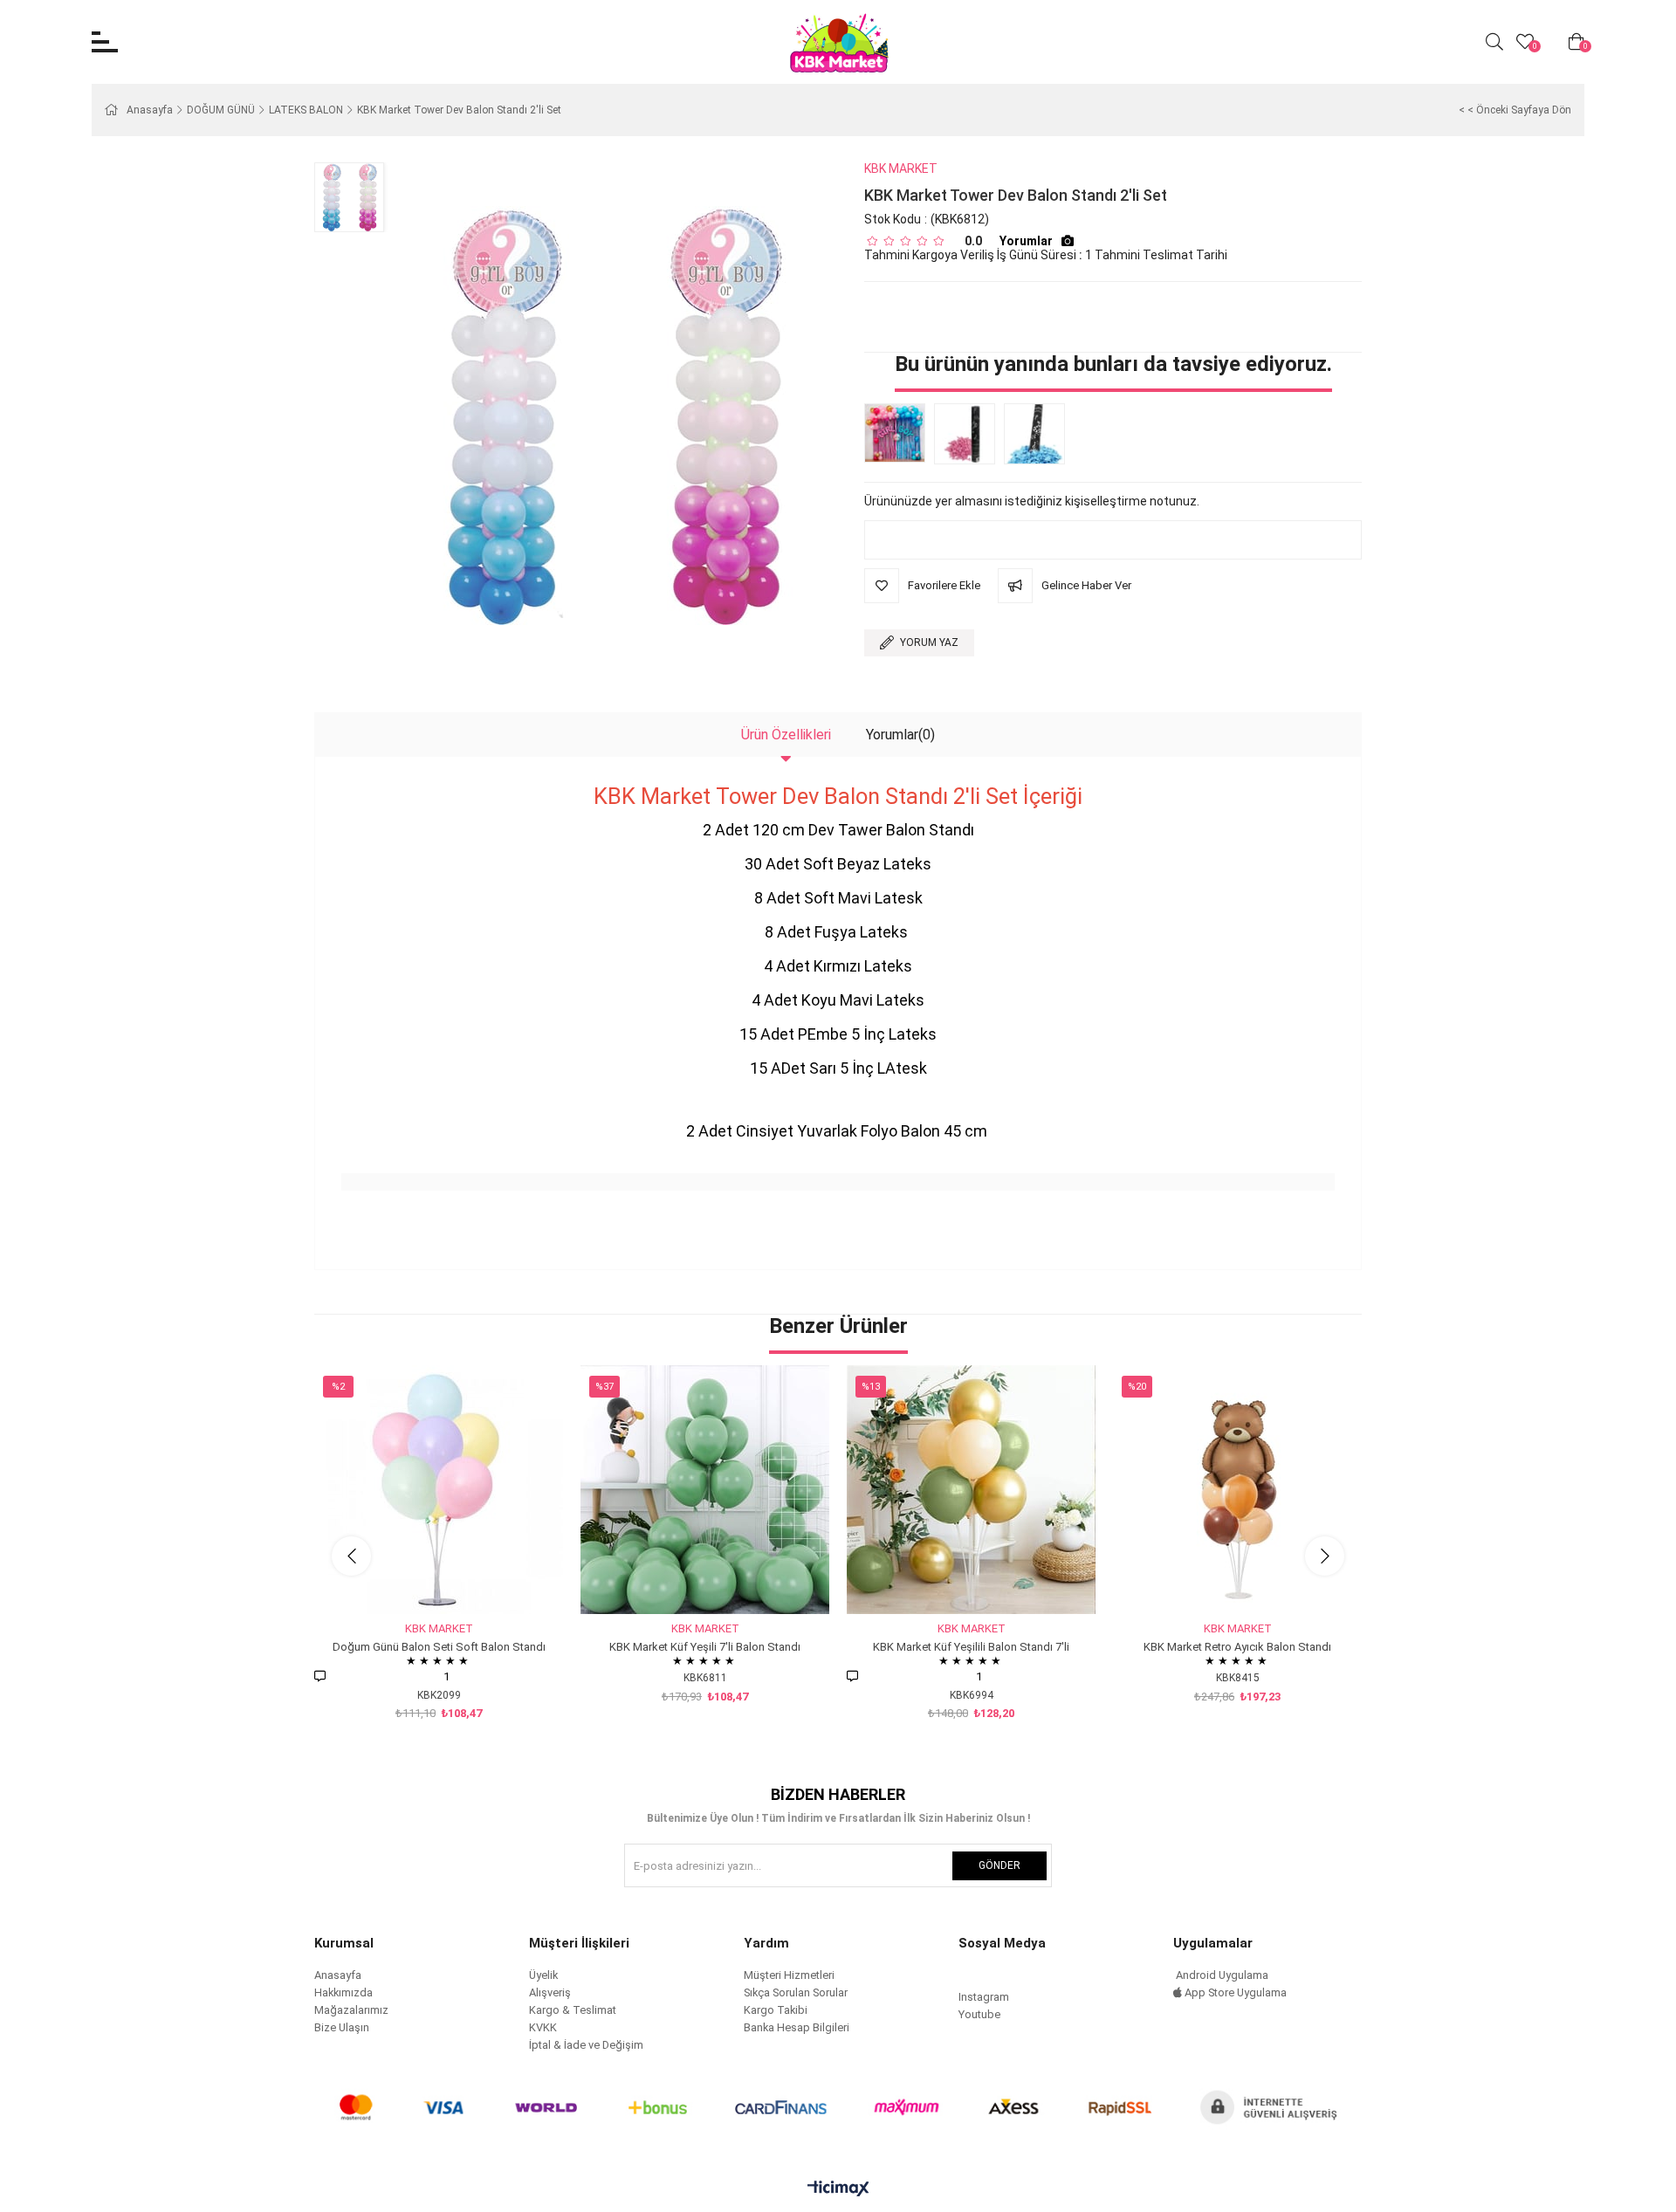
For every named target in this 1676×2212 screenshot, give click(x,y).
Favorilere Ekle (419, 1581)
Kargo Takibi (776, 2010)
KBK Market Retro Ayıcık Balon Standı (1237, 1647)
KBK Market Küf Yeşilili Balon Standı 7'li (971, 1647)
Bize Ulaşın (342, 2027)
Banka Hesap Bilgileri (797, 2027)
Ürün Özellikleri (786, 735)
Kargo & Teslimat (573, 2010)
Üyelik (543, 1975)
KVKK (543, 2027)
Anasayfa (338, 1975)
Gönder (999, 1865)
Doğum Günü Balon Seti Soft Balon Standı (439, 1647)
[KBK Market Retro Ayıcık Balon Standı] (1237, 1490)
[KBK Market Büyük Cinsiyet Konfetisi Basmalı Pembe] (969, 434)
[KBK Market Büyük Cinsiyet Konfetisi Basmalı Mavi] (1039, 434)
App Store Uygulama (1234, 1992)
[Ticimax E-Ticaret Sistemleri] (838, 2190)
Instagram (984, 1997)
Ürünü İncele (459, 1581)
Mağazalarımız (351, 2010)
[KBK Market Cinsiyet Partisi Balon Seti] (899, 433)
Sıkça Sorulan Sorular (796, 1992)
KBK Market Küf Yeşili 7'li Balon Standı (705, 1647)
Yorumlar (1026, 241)
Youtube (979, 2014)
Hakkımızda (343, 1992)
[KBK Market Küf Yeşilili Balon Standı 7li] (971, 1490)
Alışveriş (550, 1992)
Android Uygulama (1221, 1975)
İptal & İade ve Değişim (586, 2045)
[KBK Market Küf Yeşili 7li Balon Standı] (705, 1490)
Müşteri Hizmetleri (789, 1975)
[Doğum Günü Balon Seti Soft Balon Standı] (439, 1490)
